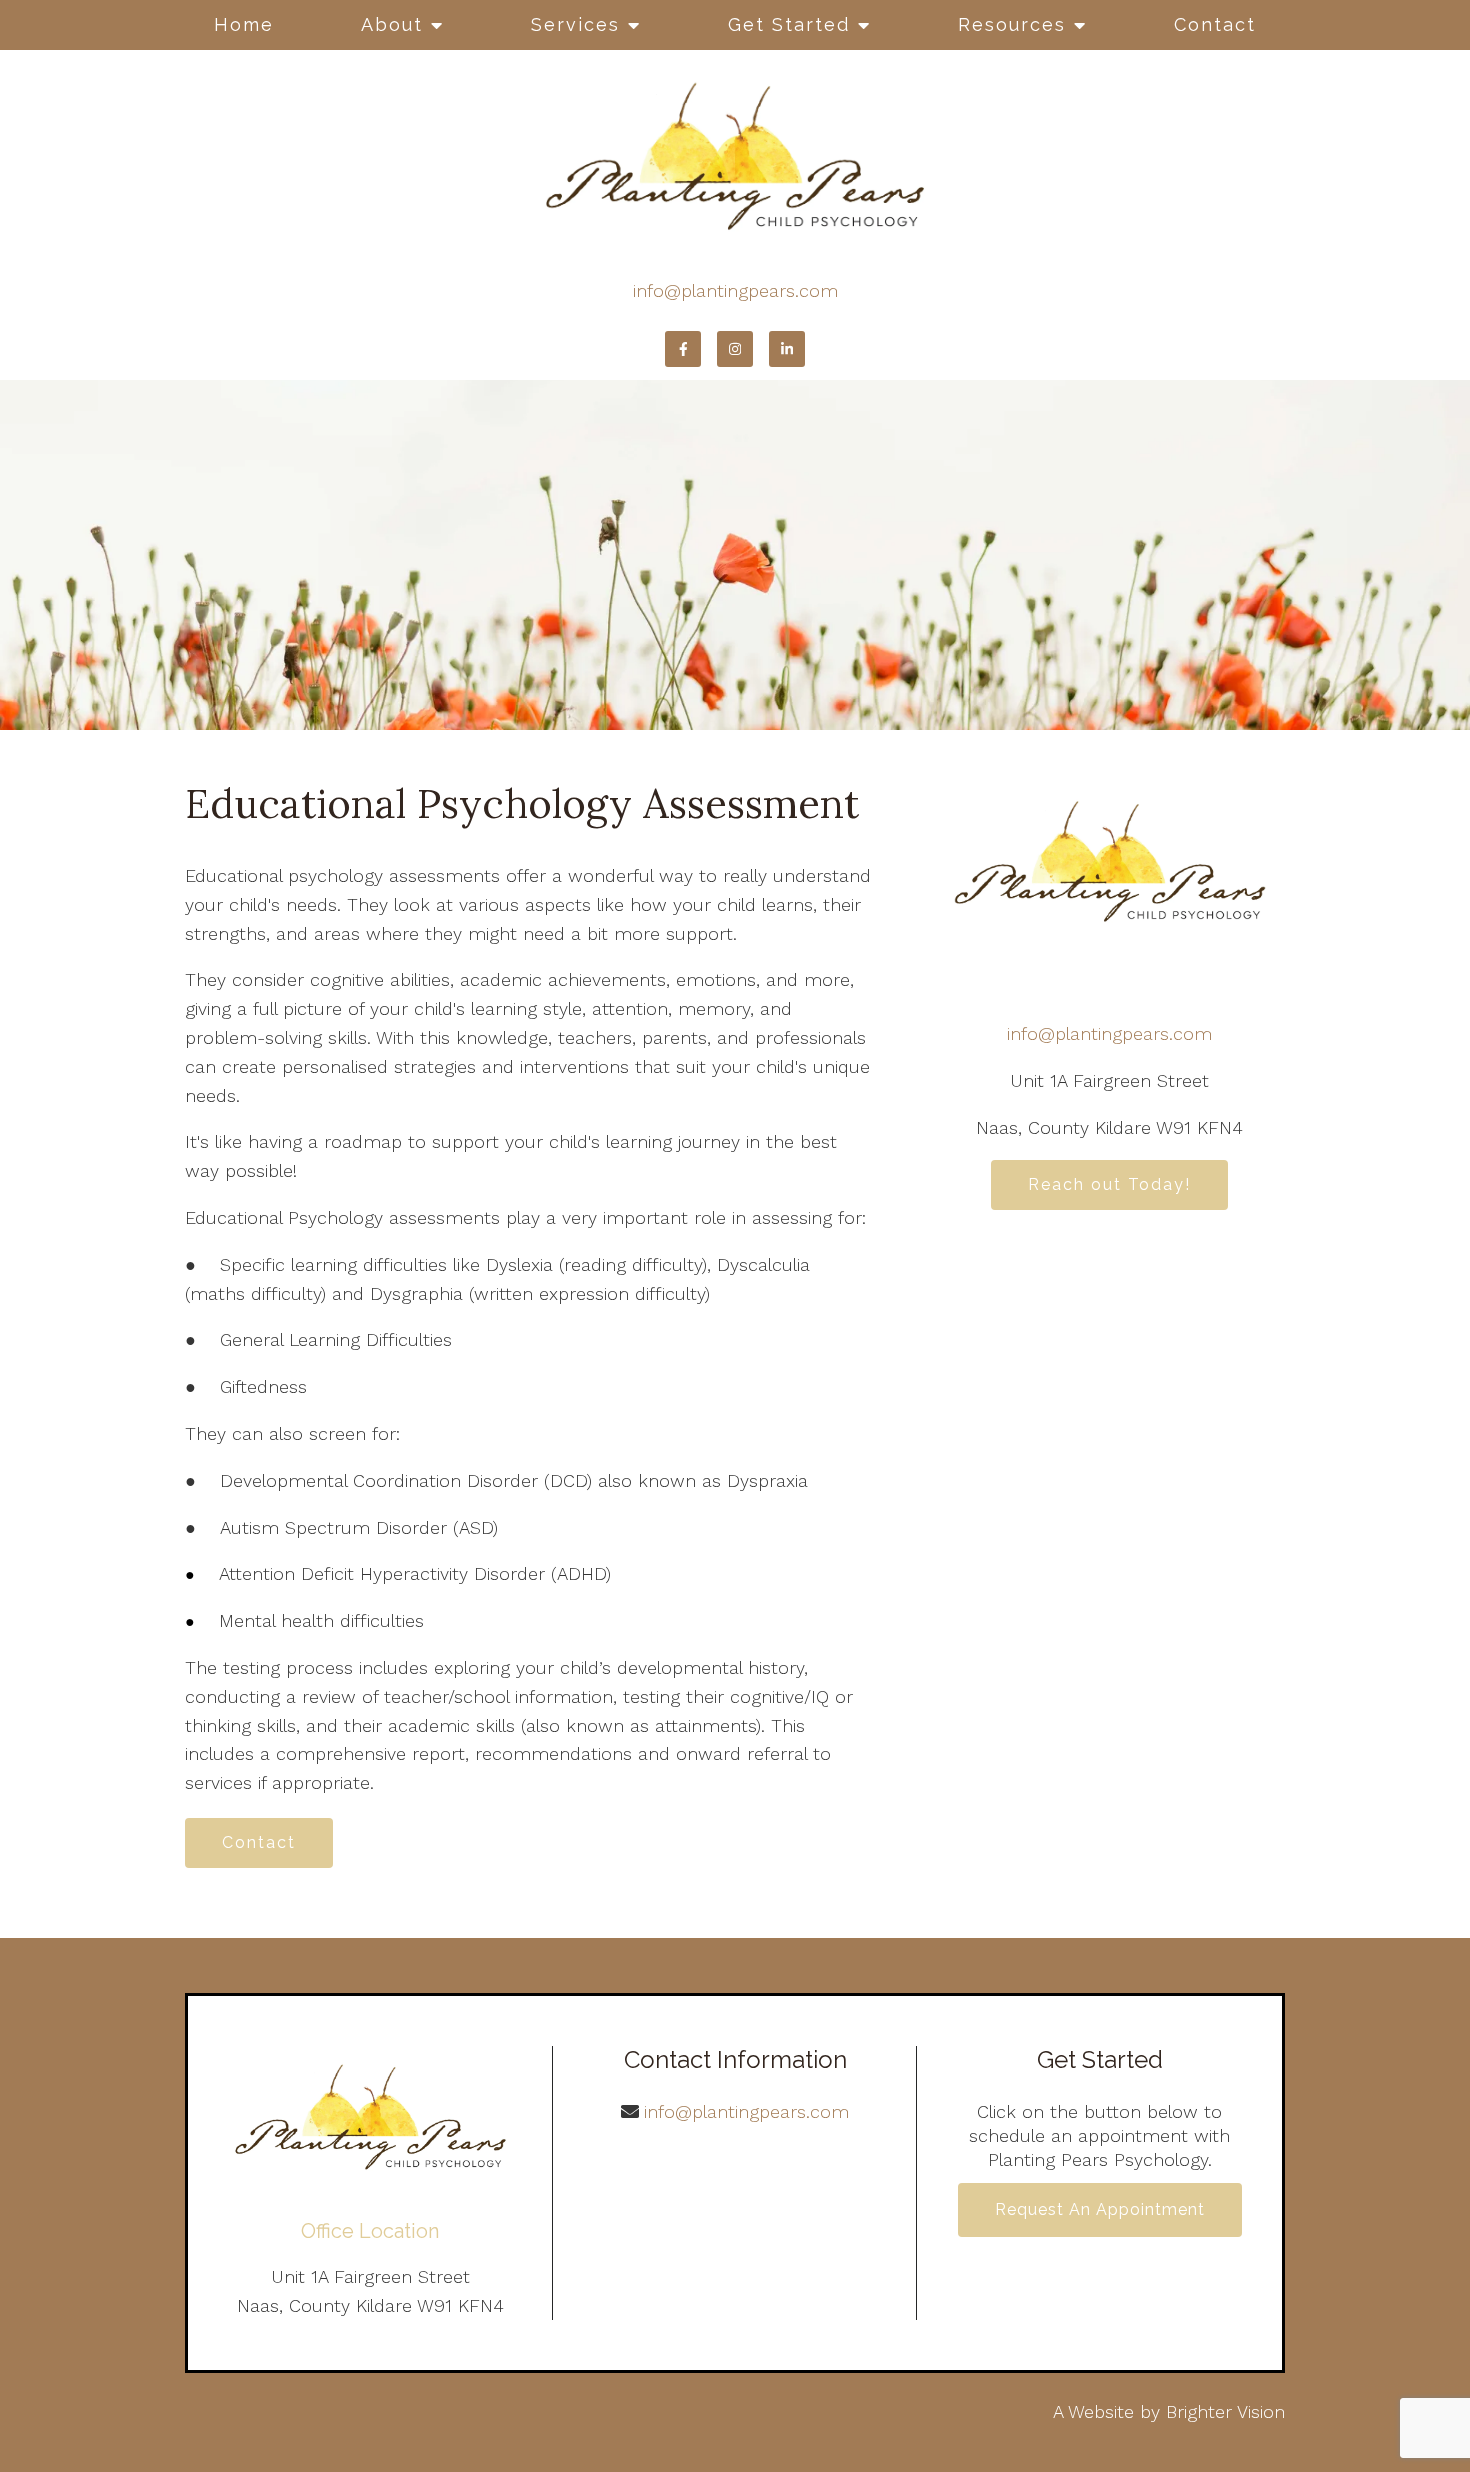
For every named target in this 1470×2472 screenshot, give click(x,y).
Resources (1012, 24)
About (392, 24)
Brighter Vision (1225, 2411)
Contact (1215, 24)
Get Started (789, 24)
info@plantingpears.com (735, 290)
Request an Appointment (1100, 2209)
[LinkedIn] (787, 349)
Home (244, 24)
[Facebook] (683, 349)
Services (575, 24)
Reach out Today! (1109, 1184)
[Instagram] (735, 349)
